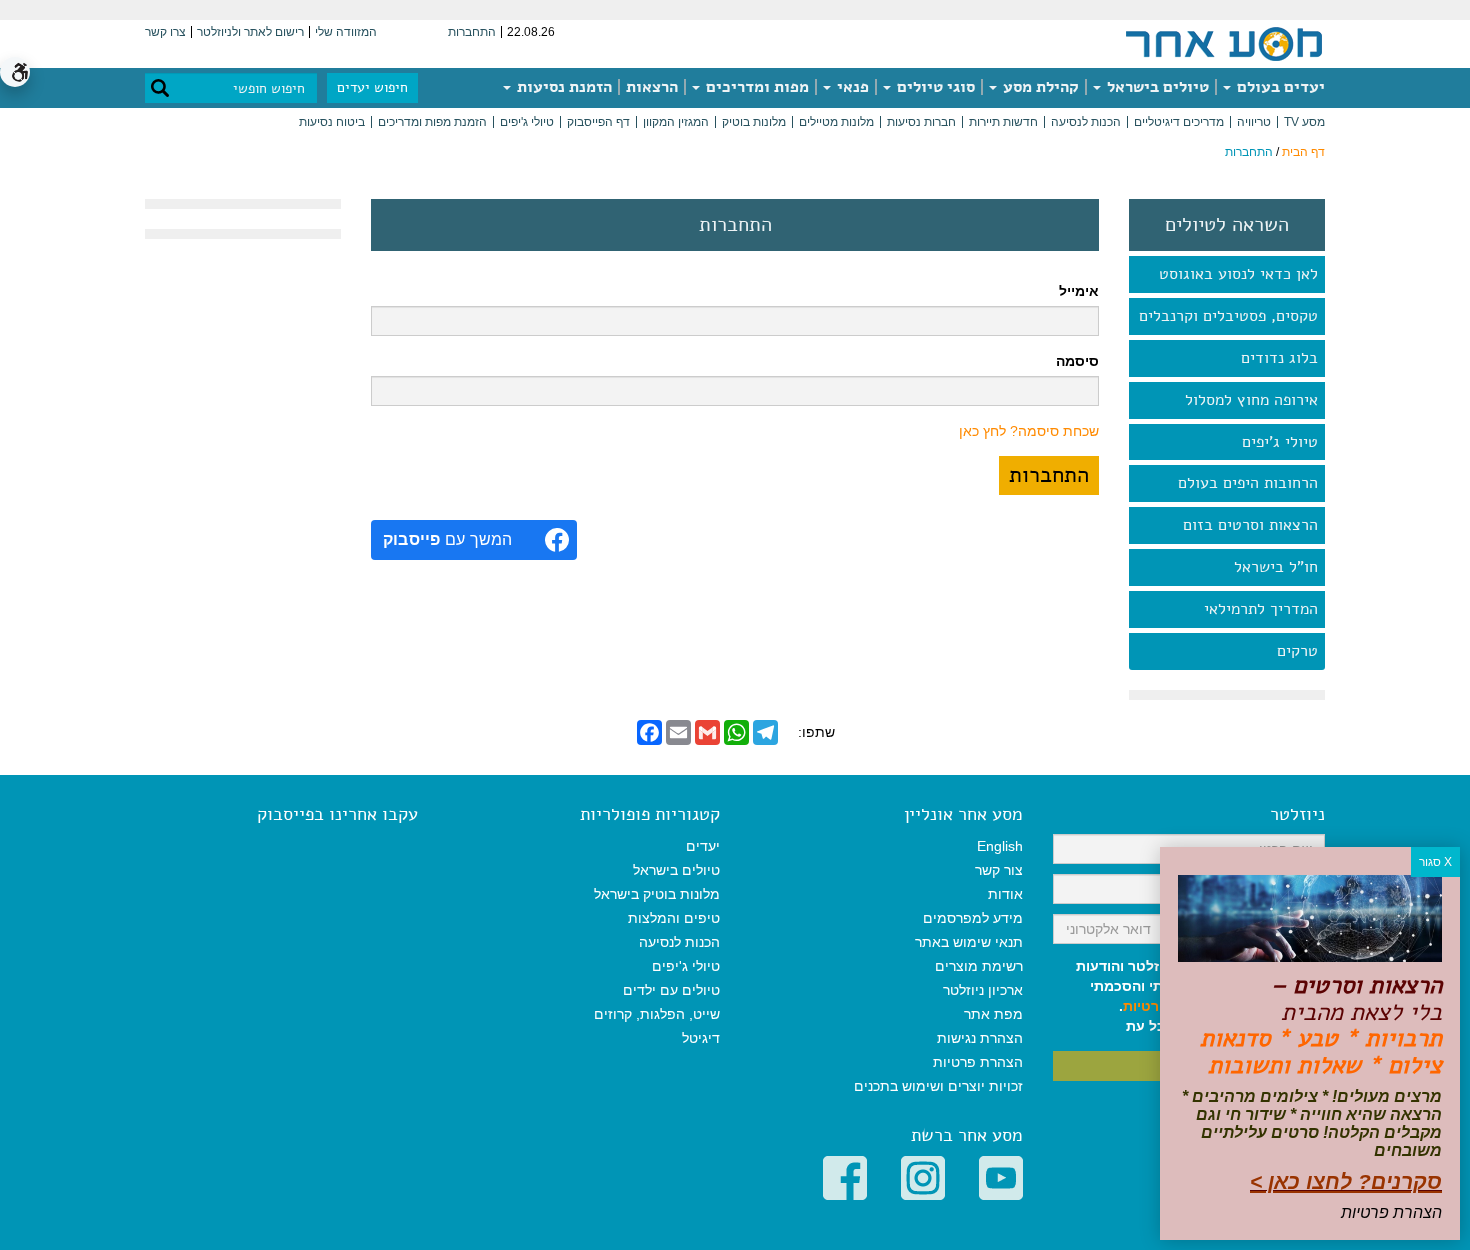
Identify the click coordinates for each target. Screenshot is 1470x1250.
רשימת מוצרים (979, 966)
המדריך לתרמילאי (1261, 609)
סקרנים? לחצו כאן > (1346, 1181)
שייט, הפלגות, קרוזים (657, 1014)
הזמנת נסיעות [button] (562, 87)
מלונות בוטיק (754, 122)
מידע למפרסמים (973, 918)
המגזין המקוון (676, 122)
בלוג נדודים (1279, 358)
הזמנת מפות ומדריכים (432, 122)
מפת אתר (993, 1014)
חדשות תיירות (1003, 122)
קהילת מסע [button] (1039, 87)
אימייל (1079, 291)
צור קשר (999, 870)
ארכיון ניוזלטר (983, 990)
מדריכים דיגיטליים (1179, 122)
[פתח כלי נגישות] (15, 72)
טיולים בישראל (1156, 87)
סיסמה (1077, 361)
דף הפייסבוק (598, 122)
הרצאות (652, 87)
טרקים (1297, 651)
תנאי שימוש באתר (969, 942)
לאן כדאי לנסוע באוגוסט (1238, 274)
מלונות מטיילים (836, 122)
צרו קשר (165, 32)
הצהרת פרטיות (978, 1062)
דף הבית (1303, 152)
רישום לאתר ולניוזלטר (250, 32)
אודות (1005, 894)
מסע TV (1304, 122)
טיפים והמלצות (674, 918)
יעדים (703, 846)
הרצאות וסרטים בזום (1250, 525)
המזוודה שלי (346, 32)
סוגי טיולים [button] (934, 87)
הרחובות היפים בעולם (1248, 483)
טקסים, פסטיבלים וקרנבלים (1228, 316)
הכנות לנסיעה (1086, 122)
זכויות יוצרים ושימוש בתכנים (938, 1086)
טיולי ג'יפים (527, 122)
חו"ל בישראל (1276, 567)
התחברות (472, 32)
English (1000, 846)
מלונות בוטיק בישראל (657, 894)
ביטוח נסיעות (332, 122)
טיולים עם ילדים (671, 990)
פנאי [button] (851, 87)
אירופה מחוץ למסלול (1251, 400)
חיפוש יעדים (372, 87)
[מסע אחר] (1224, 43)
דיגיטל (701, 1038)
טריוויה (1254, 122)
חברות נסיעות (921, 122)
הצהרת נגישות (980, 1038)
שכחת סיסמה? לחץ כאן (1029, 431)
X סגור (1435, 862)
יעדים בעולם (1279, 87)
